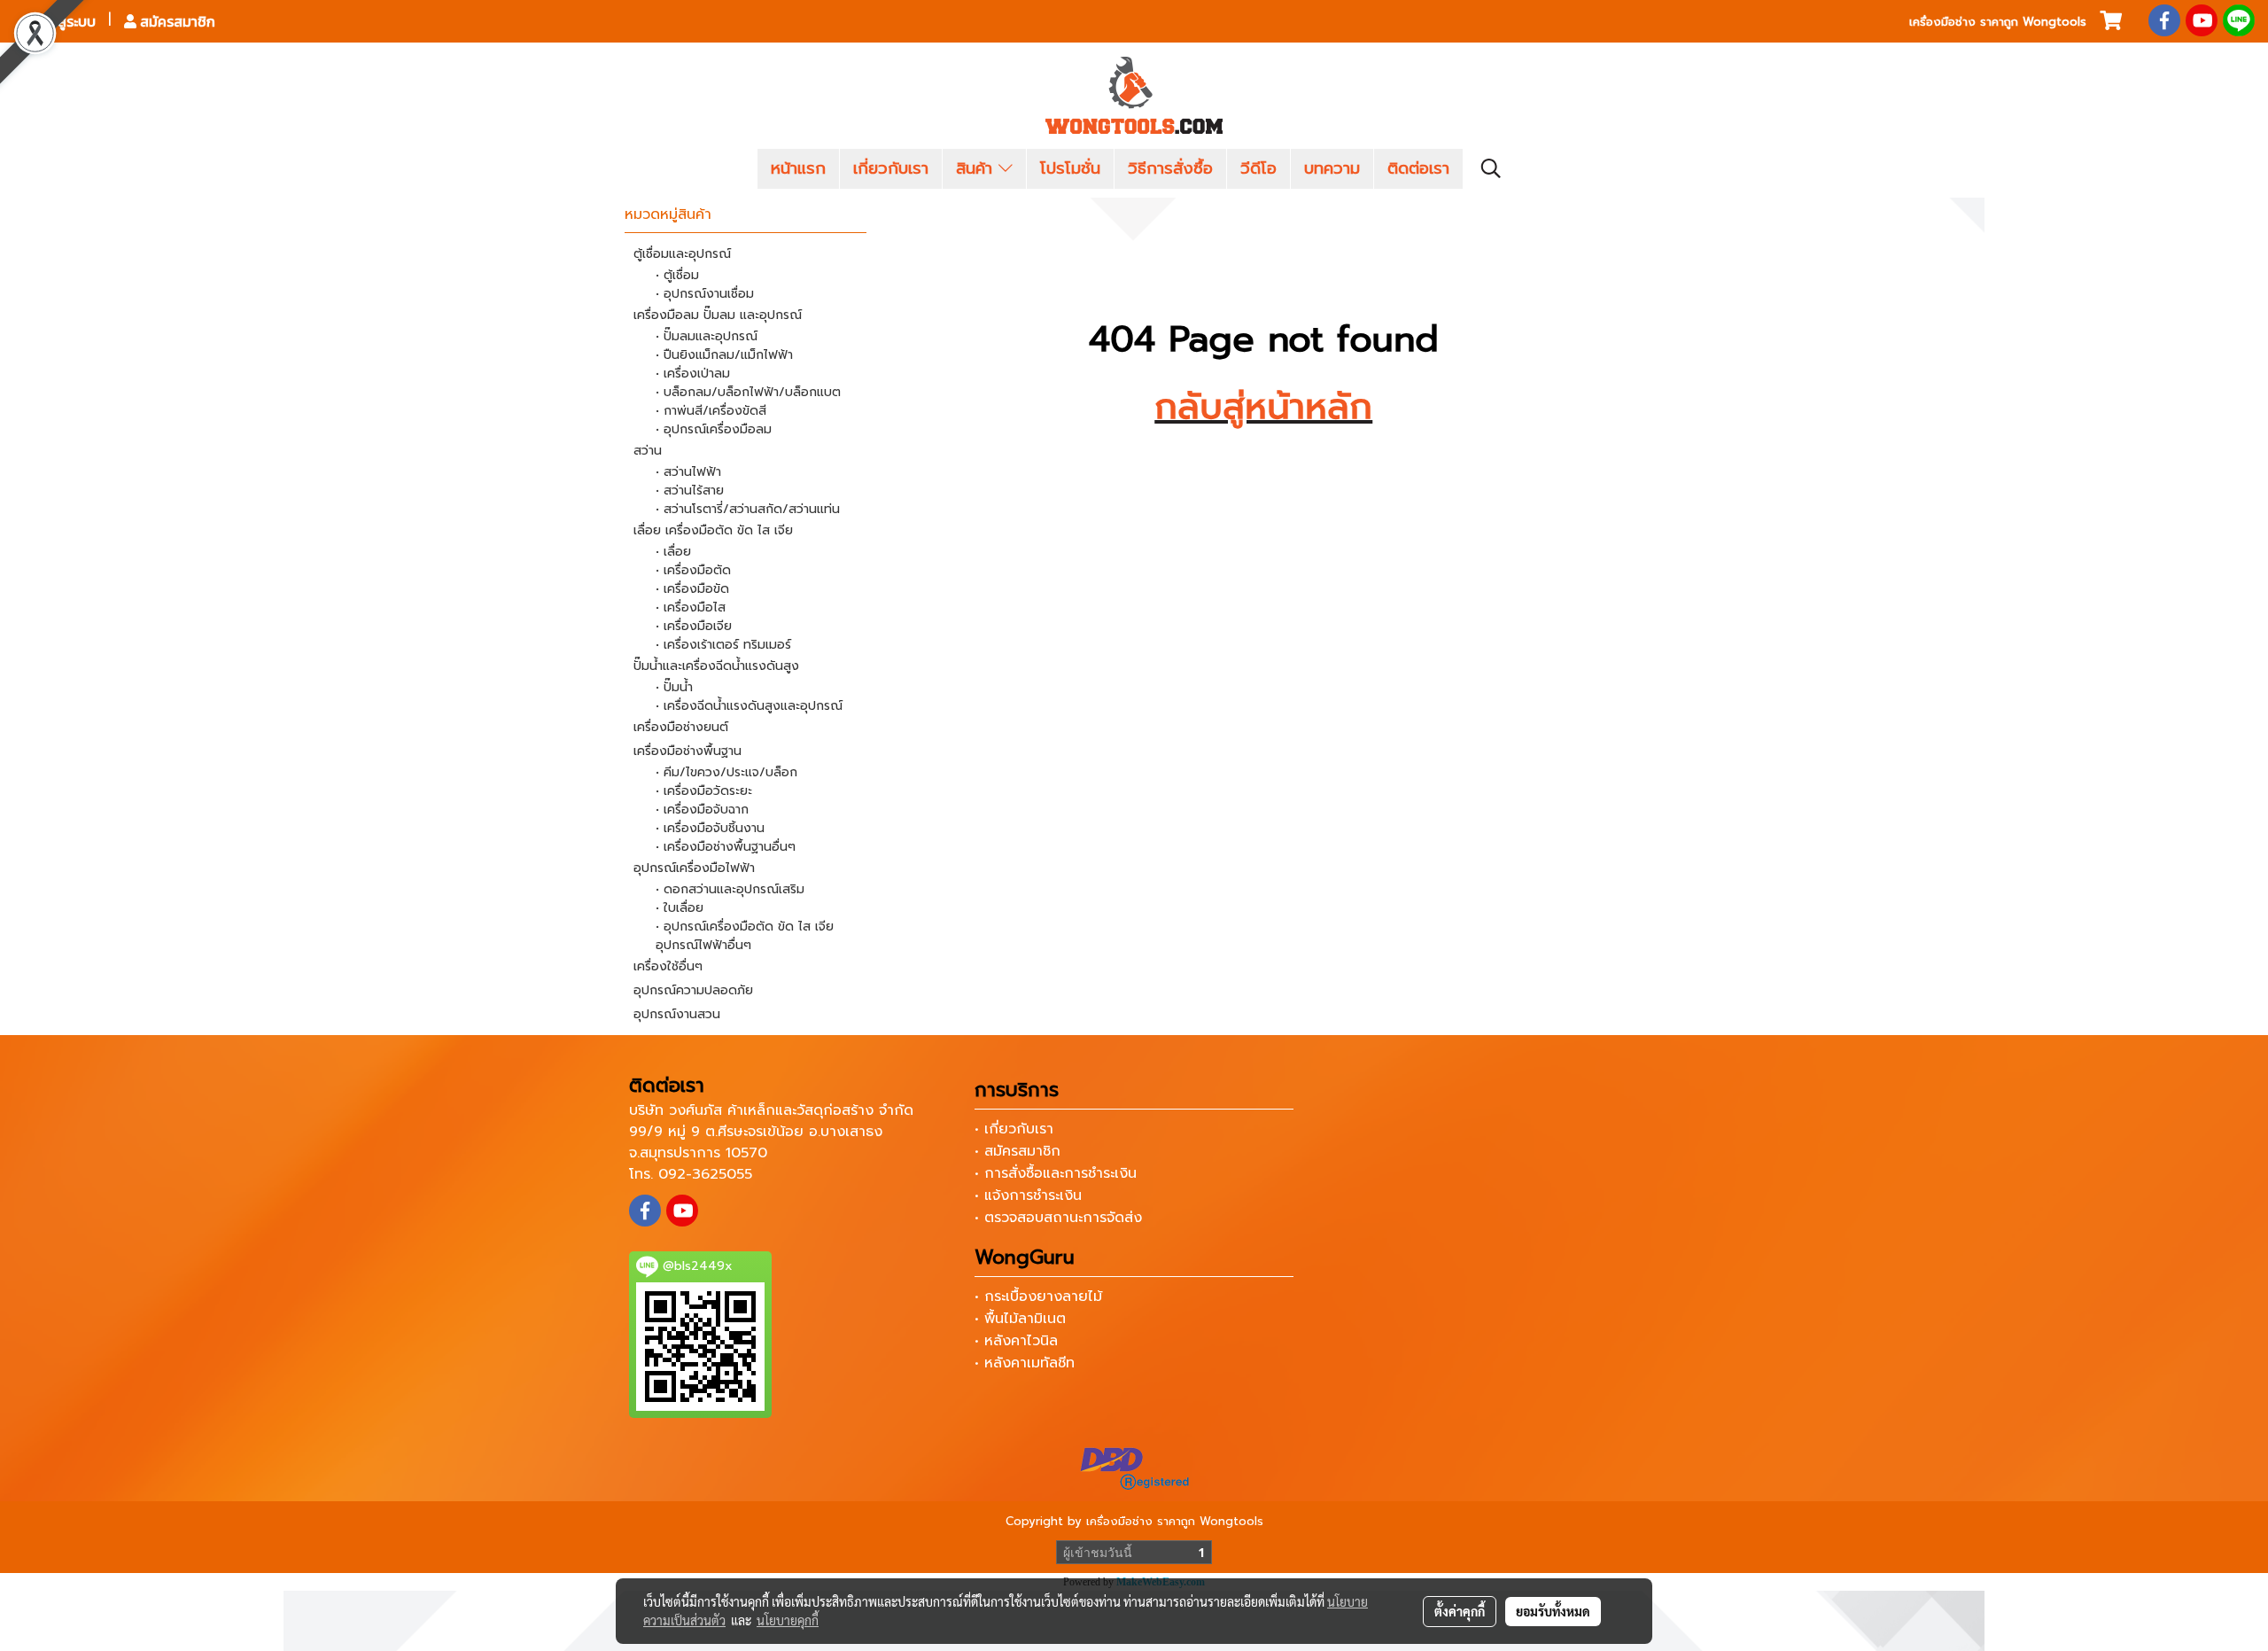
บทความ (1332, 168)
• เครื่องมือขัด (692, 589)
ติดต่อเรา (1418, 168)
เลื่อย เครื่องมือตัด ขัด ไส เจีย (713, 530)
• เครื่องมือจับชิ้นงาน (710, 828)
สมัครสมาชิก (176, 21)
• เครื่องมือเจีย (694, 626)
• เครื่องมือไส (691, 607)
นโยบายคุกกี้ (788, 1620)
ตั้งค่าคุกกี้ (1460, 1611)
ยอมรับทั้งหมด (1553, 1611)
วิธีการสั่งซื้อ (1170, 168)
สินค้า (977, 168)
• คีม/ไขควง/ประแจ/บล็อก (726, 772)
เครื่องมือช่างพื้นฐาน (687, 751)
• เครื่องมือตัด (693, 570)
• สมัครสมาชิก (1017, 1151)
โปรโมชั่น (1070, 168)
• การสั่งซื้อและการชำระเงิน (1056, 1173)
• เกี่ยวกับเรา (1014, 1129)
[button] (1491, 168)
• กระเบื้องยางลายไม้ (1038, 1297)
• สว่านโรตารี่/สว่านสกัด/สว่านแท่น (748, 509)
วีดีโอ (1258, 168)
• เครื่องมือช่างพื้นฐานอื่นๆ (726, 847)
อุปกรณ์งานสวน (677, 1014)
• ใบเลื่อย (680, 908)
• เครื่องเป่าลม (693, 374)
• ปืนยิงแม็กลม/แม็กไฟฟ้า (724, 355)
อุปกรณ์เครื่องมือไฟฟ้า (694, 868)
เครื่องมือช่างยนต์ (681, 727)
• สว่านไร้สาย (690, 491)
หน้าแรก (798, 168)
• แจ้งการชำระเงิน (1028, 1195)
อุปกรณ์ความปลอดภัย (693, 990)
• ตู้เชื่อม (677, 275)
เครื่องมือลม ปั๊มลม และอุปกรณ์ (718, 315)
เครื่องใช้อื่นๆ (668, 966)
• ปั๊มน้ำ (674, 687)
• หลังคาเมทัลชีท (1025, 1363)
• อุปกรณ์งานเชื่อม (705, 294)
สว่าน (648, 451)
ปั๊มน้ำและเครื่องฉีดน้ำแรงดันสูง (716, 666)
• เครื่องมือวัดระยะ (704, 791)
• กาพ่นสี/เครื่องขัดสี (711, 411)
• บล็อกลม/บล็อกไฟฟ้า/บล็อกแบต (748, 392)
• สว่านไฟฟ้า (688, 472)
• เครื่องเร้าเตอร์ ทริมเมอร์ (723, 645)
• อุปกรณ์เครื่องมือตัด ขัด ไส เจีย (745, 927)
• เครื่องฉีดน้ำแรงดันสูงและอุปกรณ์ (749, 706)
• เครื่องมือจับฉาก (702, 810)
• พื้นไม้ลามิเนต (1020, 1319)
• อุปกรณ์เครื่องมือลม (714, 429)
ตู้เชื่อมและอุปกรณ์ (682, 254)
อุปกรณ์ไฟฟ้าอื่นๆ (703, 945)
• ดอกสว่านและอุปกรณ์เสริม (730, 889)
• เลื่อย (673, 552)
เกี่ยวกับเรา (891, 168)
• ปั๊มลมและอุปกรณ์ (707, 336)
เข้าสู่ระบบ (65, 21)
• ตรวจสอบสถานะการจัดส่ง (1058, 1218)
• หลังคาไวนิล (1016, 1341)
